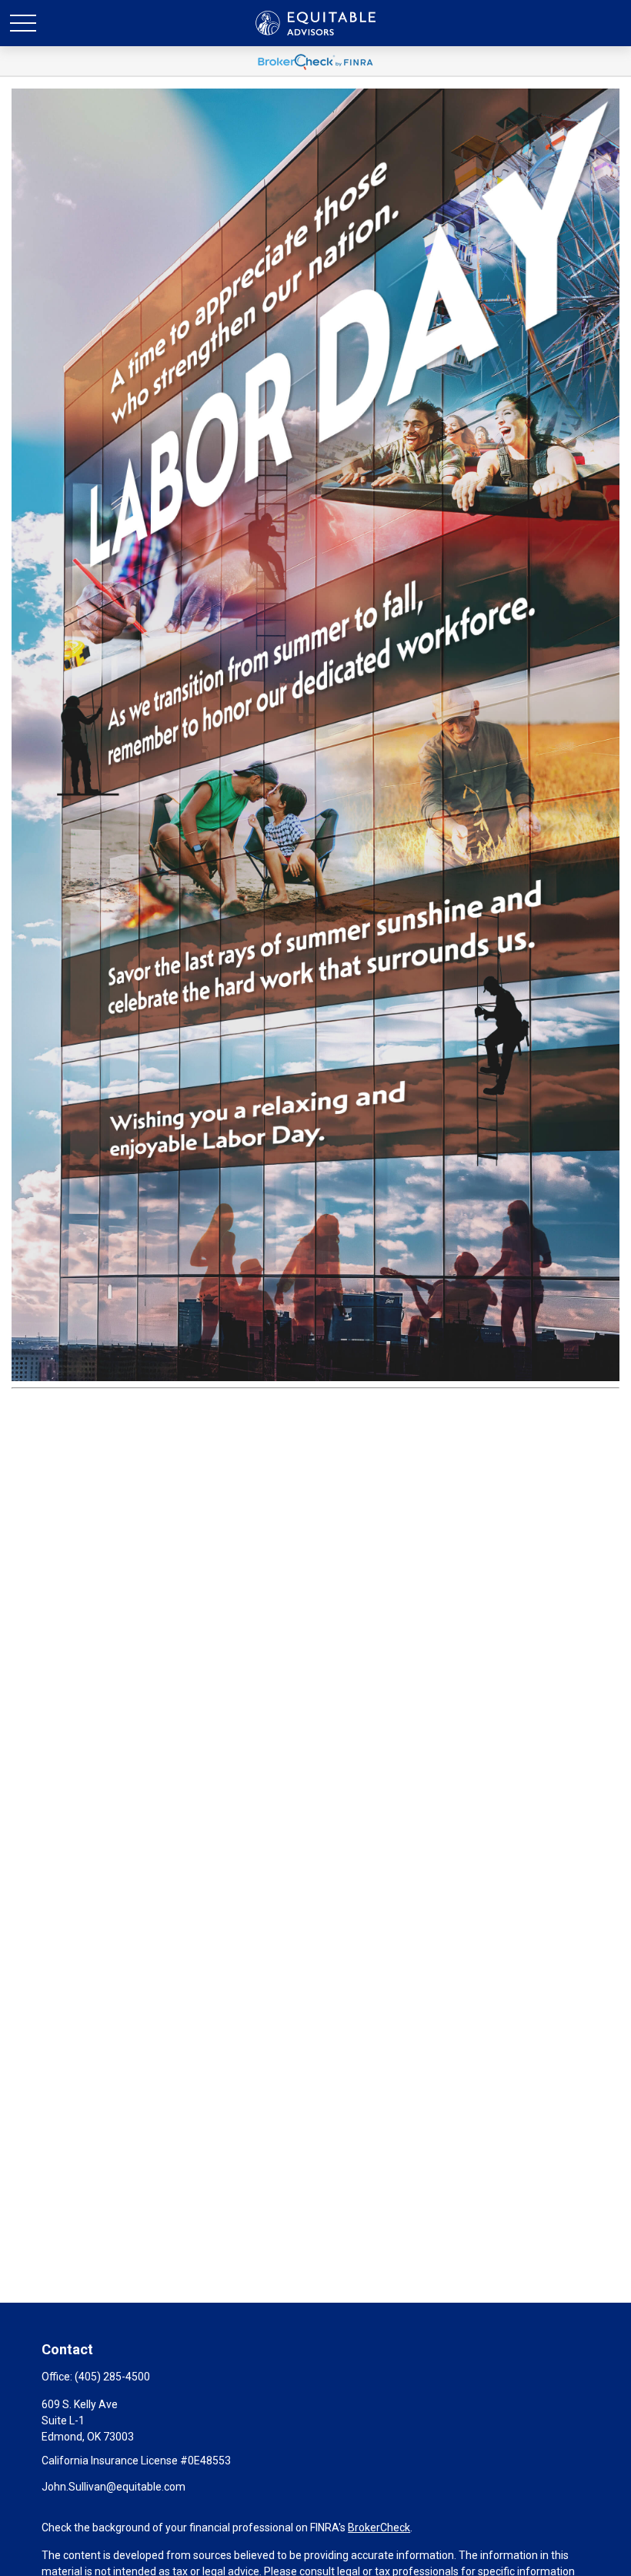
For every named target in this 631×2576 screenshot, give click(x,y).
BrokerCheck (379, 2527)
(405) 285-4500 (112, 2377)
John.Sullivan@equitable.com (114, 2487)
